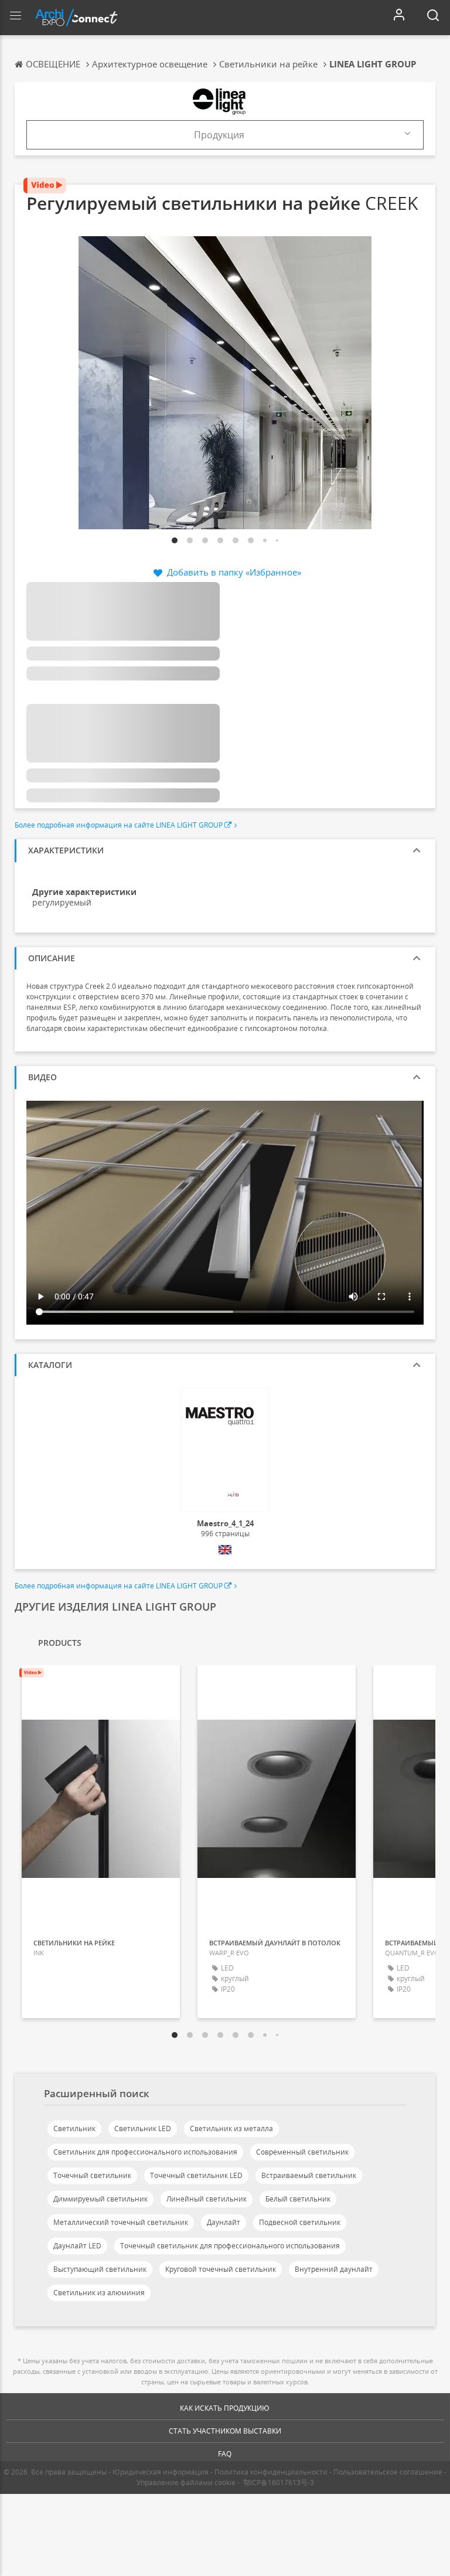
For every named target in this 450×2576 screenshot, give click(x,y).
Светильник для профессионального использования (145, 2152)
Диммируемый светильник (100, 2199)
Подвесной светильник (300, 2222)
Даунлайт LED (77, 2246)
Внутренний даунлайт (334, 2269)
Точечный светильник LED (196, 2175)
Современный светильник (302, 2152)
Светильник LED (143, 2128)
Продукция (219, 135)
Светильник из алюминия (99, 2293)
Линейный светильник (207, 2199)
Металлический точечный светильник (121, 2222)
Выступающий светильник (100, 2269)
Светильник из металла (231, 2128)
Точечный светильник (92, 2175)
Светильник (74, 2128)
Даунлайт (224, 2222)
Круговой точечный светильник (221, 2269)
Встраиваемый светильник (309, 2175)
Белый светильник (298, 2199)
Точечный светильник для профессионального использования (230, 2246)
